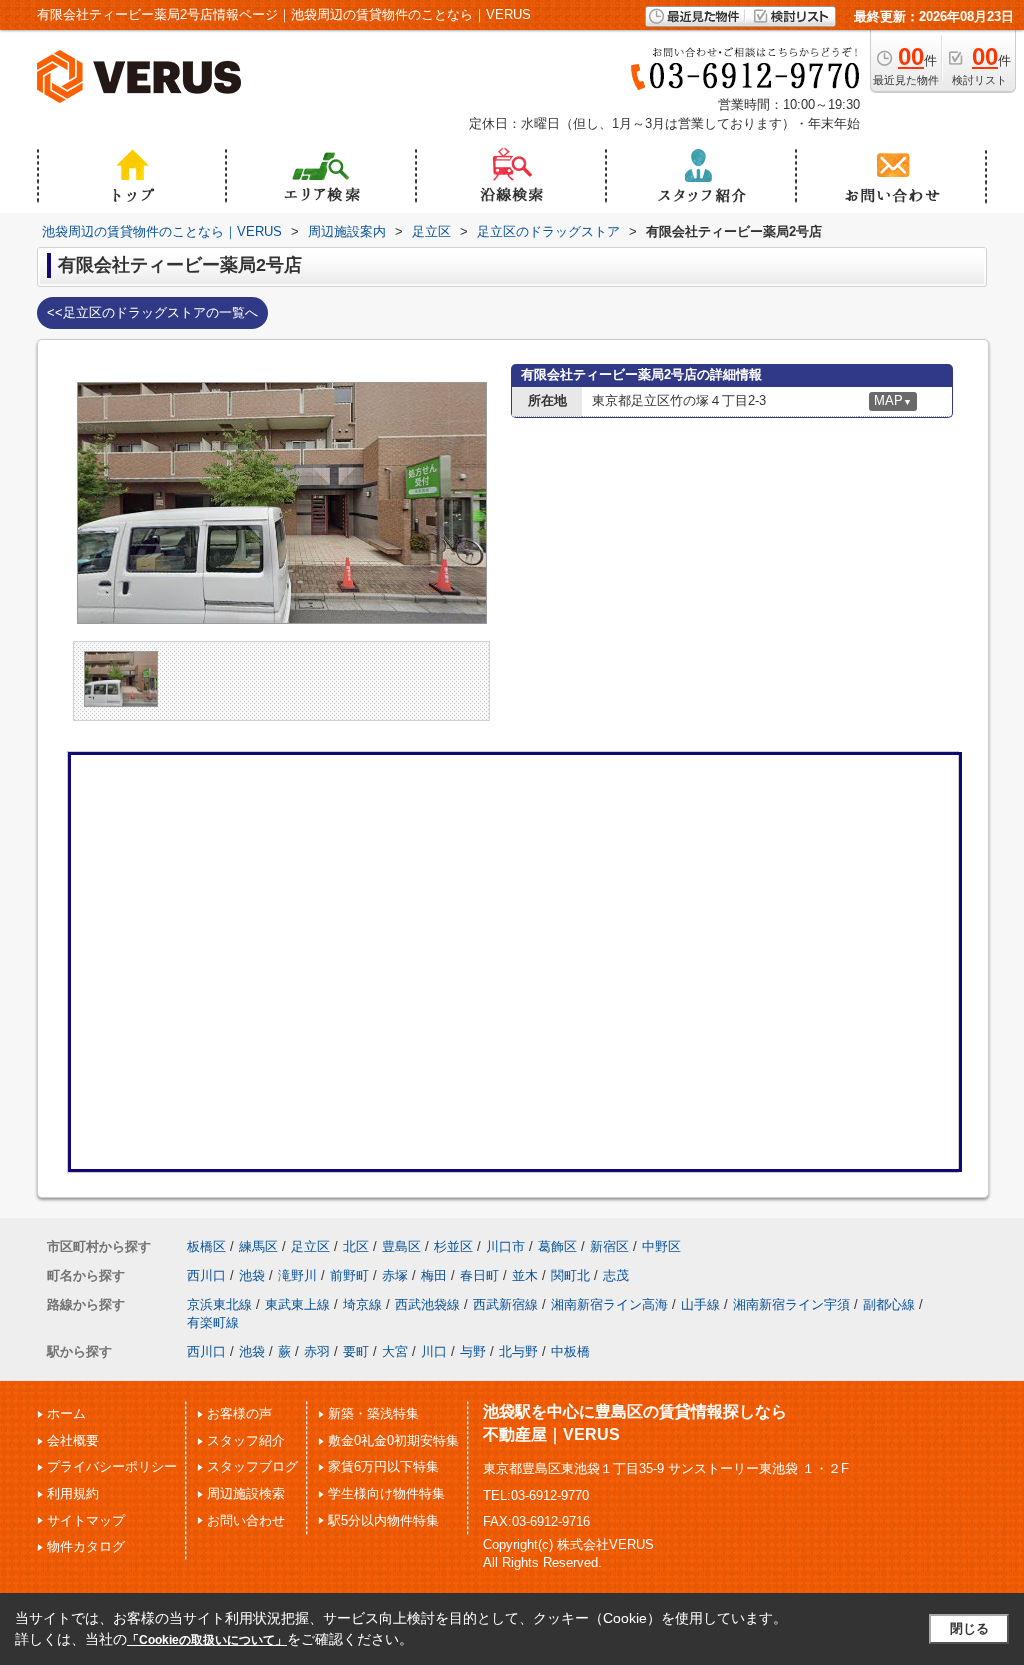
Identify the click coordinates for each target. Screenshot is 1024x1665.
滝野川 (297, 1275)
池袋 (252, 1275)
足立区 (310, 1246)
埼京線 (362, 1304)
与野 (473, 1351)
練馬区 (258, 1246)
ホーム (66, 1413)
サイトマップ (86, 1520)
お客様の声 (239, 1413)
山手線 (700, 1304)
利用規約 (73, 1493)
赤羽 (317, 1351)
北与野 (518, 1351)
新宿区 (609, 1246)
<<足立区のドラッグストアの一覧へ (152, 312)
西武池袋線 (427, 1304)
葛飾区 (557, 1246)
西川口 (206, 1275)
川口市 (505, 1246)
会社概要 (73, 1440)
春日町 (479, 1275)
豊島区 (401, 1246)
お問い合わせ (246, 1520)
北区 (356, 1246)
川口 (434, 1351)
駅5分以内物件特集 (383, 1520)
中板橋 (570, 1351)
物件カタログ (86, 1546)
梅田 (434, 1275)
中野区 (661, 1246)
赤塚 (395, 1275)
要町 (356, 1351)
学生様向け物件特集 (386, 1493)
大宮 (395, 1351)
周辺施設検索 (246, 1493)
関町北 (570, 1275)
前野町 (349, 1275)
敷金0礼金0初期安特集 (393, 1440)
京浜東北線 (219, 1304)
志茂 (616, 1275)
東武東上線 (297, 1304)
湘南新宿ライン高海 (609, 1304)
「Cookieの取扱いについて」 (207, 1640)
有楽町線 (213, 1322)
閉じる (969, 1628)
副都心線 (889, 1304)
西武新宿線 (505, 1304)
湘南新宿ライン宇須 (791, 1304)
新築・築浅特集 (373, 1413)
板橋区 (206, 1246)
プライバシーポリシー (112, 1466)
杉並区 (453, 1246)
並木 (525, 1275)
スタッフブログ (252, 1466)
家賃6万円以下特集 (383, 1466)
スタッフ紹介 (246, 1440)
